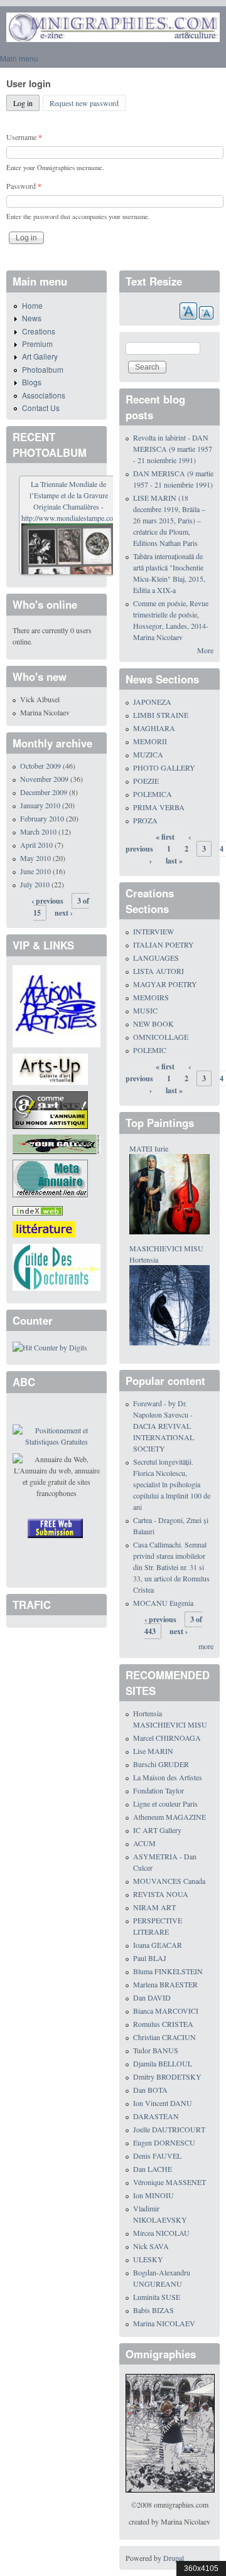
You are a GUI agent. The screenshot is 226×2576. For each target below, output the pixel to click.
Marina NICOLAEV (164, 2323)
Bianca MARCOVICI (166, 2011)
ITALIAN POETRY (164, 944)
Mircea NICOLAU (161, 2233)
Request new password (84, 103)
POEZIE (146, 781)
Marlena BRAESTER (165, 1984)
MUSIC (145, 1010)
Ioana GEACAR (158, 1945)
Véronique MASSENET (169, 2182)
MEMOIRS (151, 997)
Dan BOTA (150, 2090)
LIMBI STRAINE (161, 715)
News (32, 318)
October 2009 (40, 766)
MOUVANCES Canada (169, 1881)
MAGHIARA (154, 728)
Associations (44, 395)
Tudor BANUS (156, 2050)
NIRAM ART (154, 1907)
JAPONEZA (152, 702)
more (206, 1646)
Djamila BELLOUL (163, 2063)
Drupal (174, 2558)
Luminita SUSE (157, 2297)
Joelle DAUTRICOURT (169, 2129)
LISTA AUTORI (159, 971)
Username (24, 137)
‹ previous (47, 901)
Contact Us (41, 408)
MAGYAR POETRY (165, 984)
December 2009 (44, 792)
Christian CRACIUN (164, 2037)
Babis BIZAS (153, 2310)
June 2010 (35, 871)
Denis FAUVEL (157, 2156)
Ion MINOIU (153, 2195)
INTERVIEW (153, 931)
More (205, 650)
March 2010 (38, 831)
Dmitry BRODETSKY (167, 2076)
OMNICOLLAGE (161, 1037)
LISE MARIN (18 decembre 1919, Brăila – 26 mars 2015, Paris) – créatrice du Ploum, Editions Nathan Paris (169, 520)
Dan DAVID (152, 1997)
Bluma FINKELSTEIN (168, 1971)
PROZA (145, 820)
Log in (26, 103)
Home (32, 305)
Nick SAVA (151, 2246)
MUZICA (148, 754)
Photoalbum (43, 369)
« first (165, 837)
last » (174, 861)
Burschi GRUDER (161, 1764)
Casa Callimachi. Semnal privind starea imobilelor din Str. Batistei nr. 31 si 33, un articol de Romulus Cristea (171, 1567)
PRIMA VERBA (159, 807)
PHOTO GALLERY (164, 767)
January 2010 (40, 805)
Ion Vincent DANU (163, 2103)
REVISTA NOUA (161, 1894)
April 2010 (36, 845)
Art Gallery (40, 356)
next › (64, 913)
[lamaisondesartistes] (56, 1005)
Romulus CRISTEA (163, 2024)
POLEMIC (150, 1050)
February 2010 (42, 818)
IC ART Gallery (157, 1830)
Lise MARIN (153, 1751)
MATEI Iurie (149, 1148)
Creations (39, 331)
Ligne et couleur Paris (165, 1804)
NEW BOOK (153, 1023)
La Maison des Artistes (168, 1777)
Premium (37, 344)
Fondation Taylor (159, 1790)
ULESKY (148, 2259)
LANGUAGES (156, 958)
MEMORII (150, 741)
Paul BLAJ (150, 1958)
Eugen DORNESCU (164, 2142)
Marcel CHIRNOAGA (167, 1738)
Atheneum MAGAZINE (169, 1817)
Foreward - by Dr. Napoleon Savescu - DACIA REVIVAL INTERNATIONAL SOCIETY (164, 1426)
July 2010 (35, 884)
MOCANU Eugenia (163, 1603)
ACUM (144, 1843)
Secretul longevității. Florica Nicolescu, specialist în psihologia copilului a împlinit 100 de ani (172, 1484)
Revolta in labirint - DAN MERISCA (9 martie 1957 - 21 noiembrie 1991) (173, 449)
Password (24, 186)
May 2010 (35, 858)
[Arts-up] (50, 1068)
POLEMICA (153, 794)
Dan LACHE (153, 2169)
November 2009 (44, 779)
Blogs (32, 382)
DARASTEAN (156, 2116)
